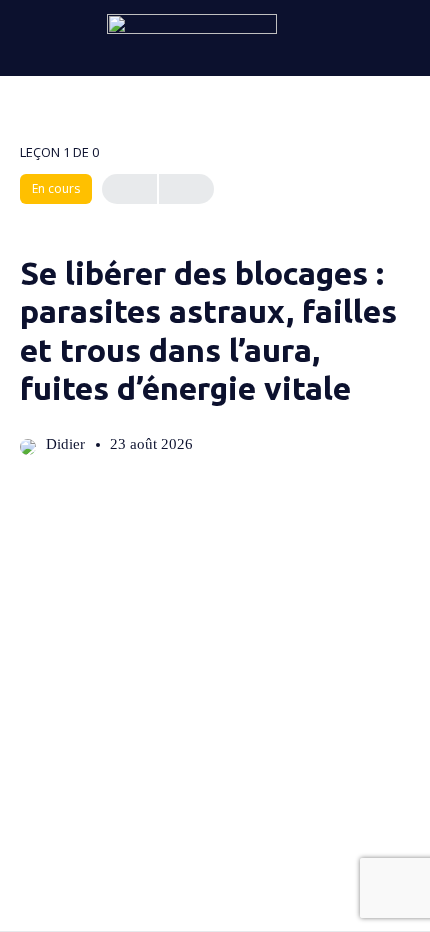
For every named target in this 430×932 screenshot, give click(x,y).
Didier (67, 444)
